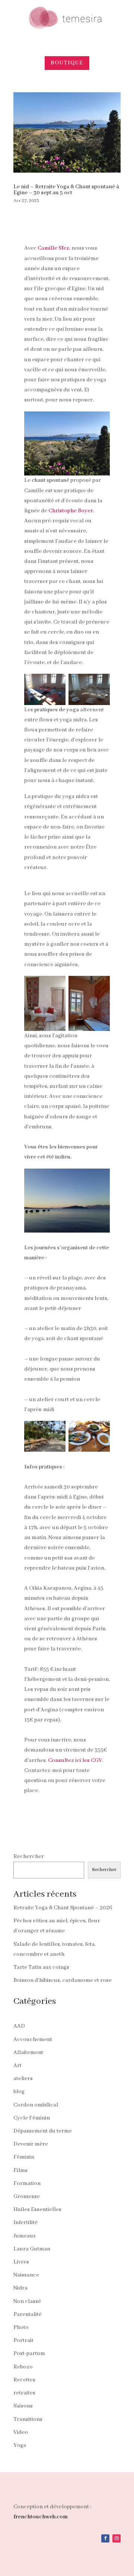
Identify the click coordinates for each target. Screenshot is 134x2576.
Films (20, 2170)
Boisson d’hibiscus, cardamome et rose (63, 1980)
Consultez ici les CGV (75, 1760)
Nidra (20, 2288)
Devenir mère (31, 2144)
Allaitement (28, 2053)
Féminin (24, 2157)
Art (17, 2066)
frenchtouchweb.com (41, 2517)
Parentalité (28, 2314)
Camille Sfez (53, 248)
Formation (27, 2183)
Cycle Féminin (32, 2118)
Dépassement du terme (43, 2131)
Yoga (20, 2445)
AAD (19, 2026)
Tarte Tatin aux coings (41, 1967)
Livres (21, 2262)
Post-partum (29, 2354)
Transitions (28, 2419)
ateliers (23, 2079)
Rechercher (29, 1856)
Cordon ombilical (36, 2105)
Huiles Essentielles (37, 2210)
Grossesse (27, 2197)
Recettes (24, 2380)
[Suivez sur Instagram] (117, 2538)
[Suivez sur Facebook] (105, 2538)
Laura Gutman (32, 2249)
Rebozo (23, 2367)
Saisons (23, 2406)
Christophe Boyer (71, 511)
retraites (24, 2393)
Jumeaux (25, 2236)
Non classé (27, 2301)
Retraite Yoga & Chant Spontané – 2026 (63, 1908)
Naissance (26, 2275)
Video (21, 2432)
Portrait (23, 2340)
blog (19, 2092)
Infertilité (25, 2223)
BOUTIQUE (67, 63)
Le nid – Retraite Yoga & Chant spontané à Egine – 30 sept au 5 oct (66, 190)
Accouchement (33, 2040)
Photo (21, 2327)
